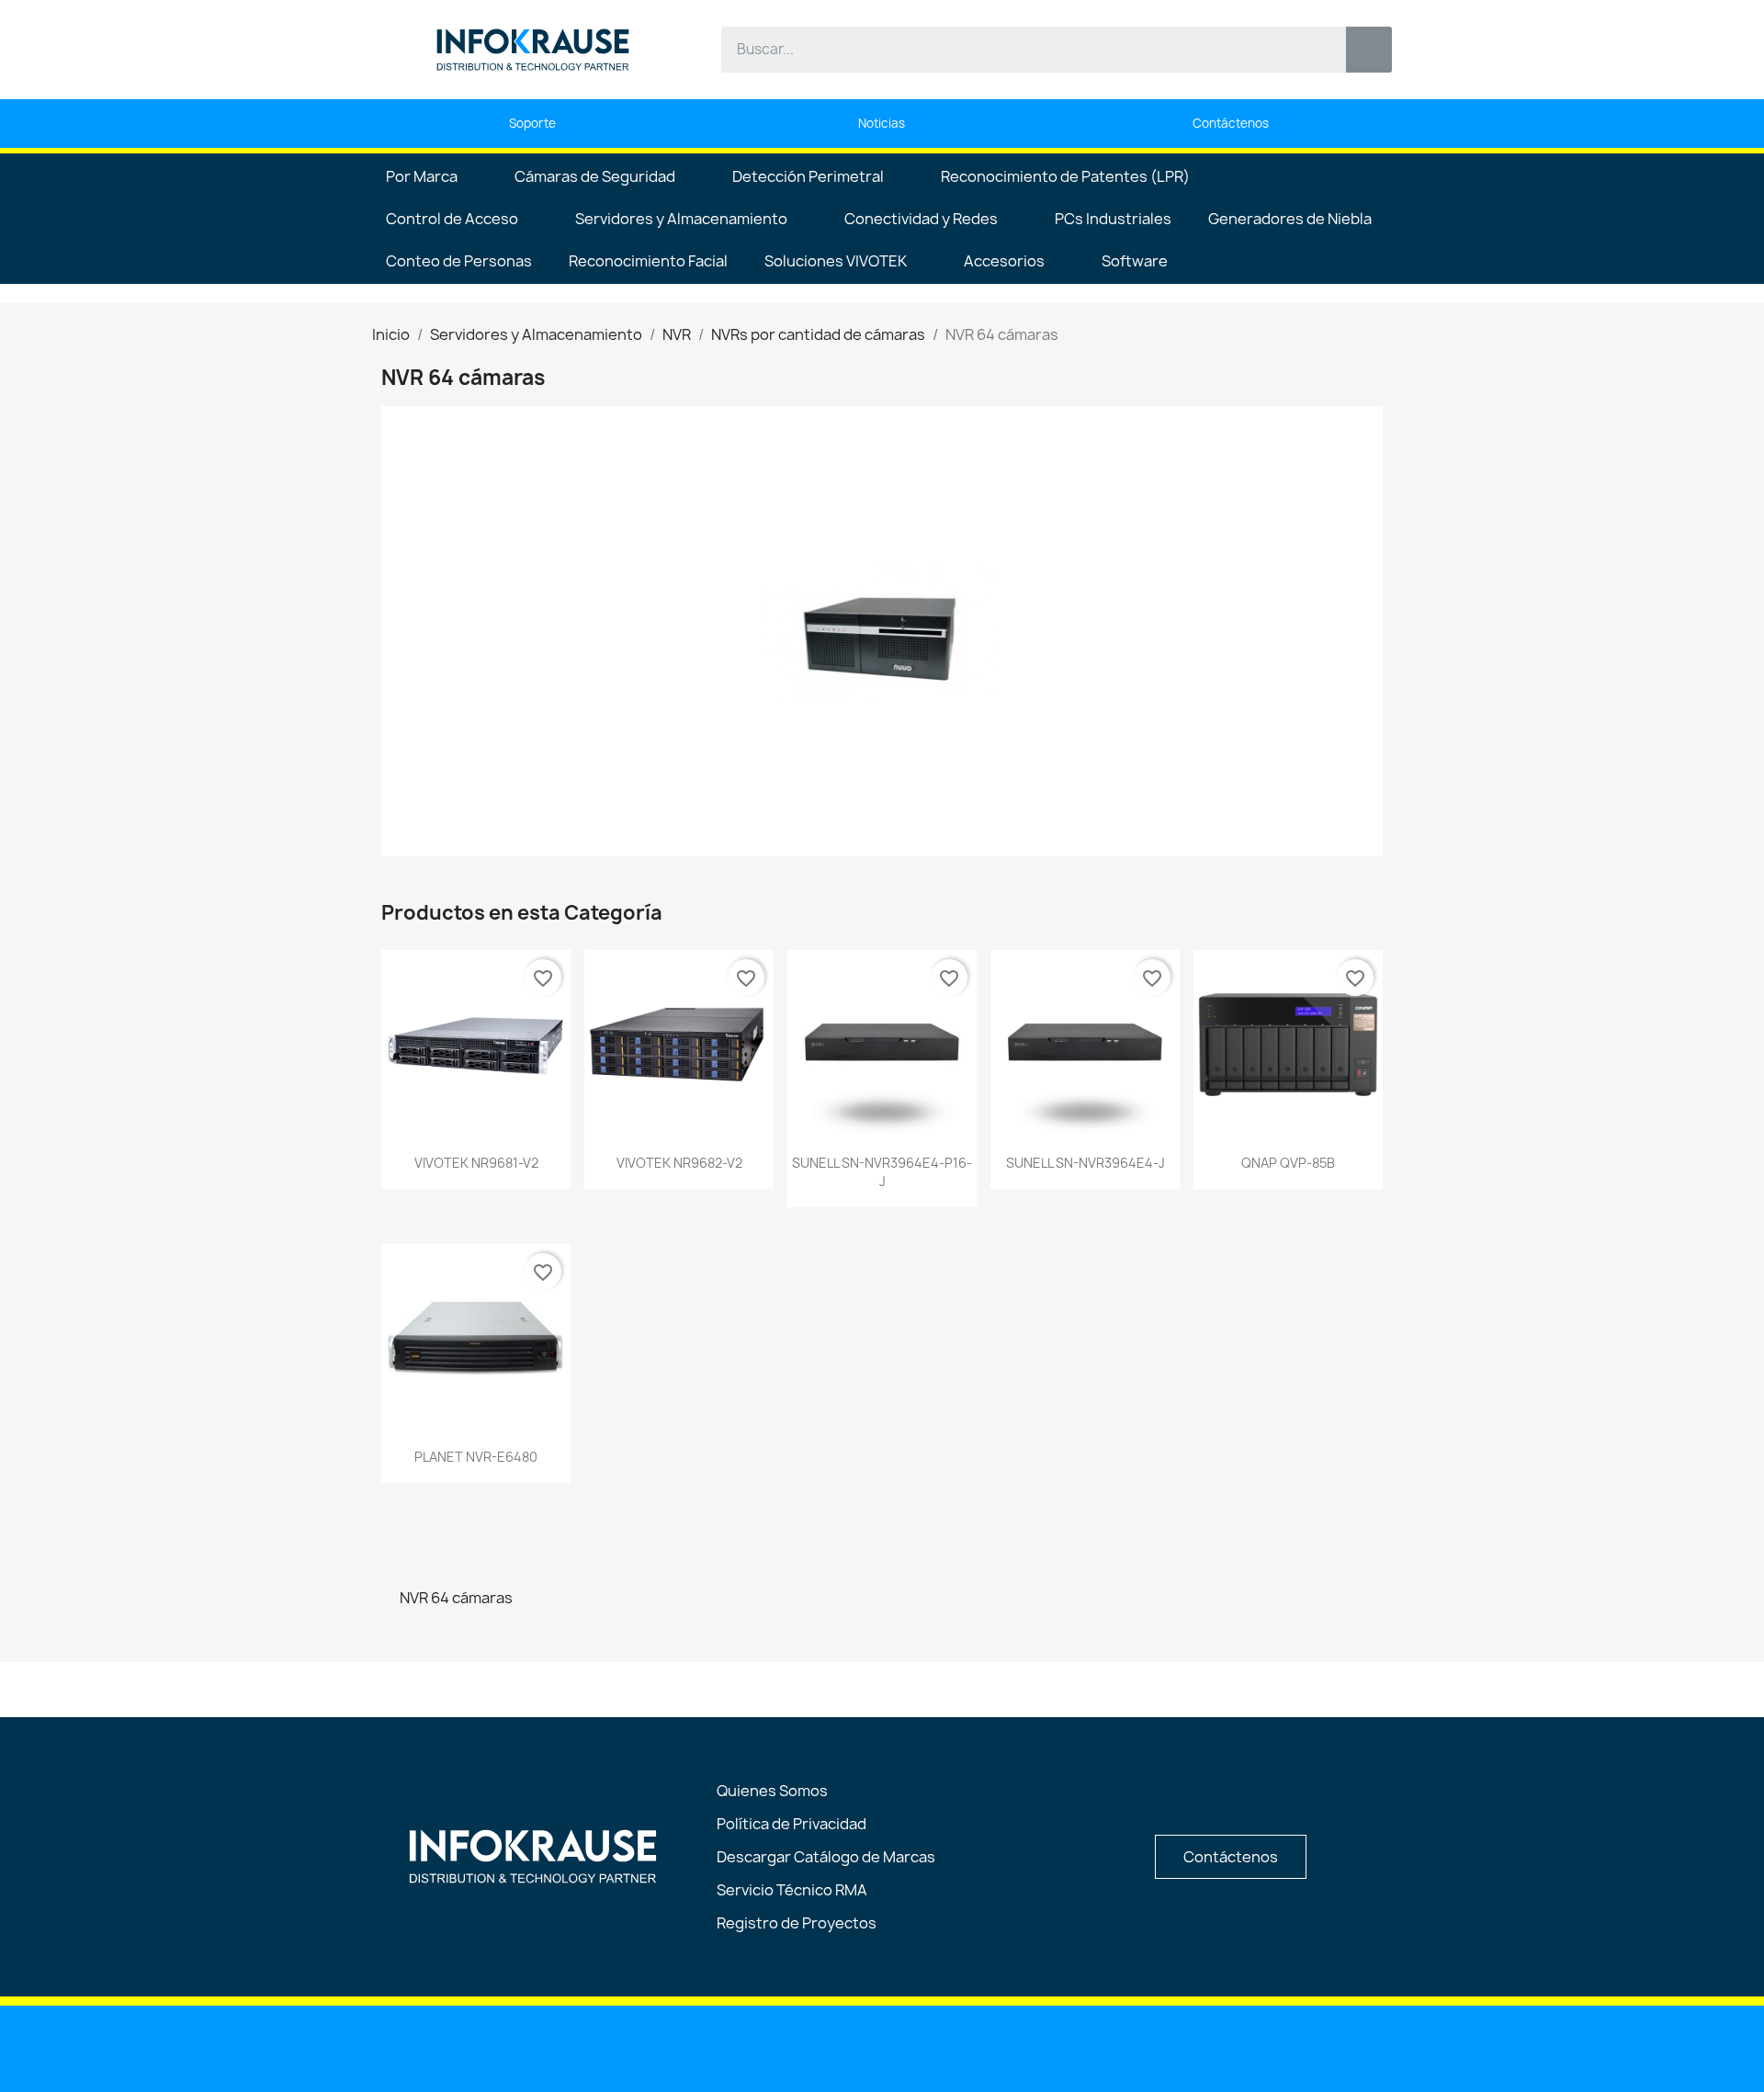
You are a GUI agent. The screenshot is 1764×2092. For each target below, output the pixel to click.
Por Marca (422, 176)
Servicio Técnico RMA (792, 1890)
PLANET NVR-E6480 (476, 1457)
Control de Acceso (452, 219)
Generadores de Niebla (1290, 219)
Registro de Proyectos (797, 1923)
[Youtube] (836, 2047)
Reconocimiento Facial (648, 261)
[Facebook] (883, 2047)
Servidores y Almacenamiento (681, 219)
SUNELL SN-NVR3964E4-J (1086, 1163)
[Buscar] (1369, 50)
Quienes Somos (772, 1791)
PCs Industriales (1113, 219)
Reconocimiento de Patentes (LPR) (1065, 176)
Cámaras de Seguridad (595, 176)
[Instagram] (930, 2047)
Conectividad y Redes (921, 219)
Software (1135, 261)
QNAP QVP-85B (1288, 1163)
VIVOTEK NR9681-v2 (476, 1163)
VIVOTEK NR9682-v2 (679, 1163)
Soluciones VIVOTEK (836, 261)
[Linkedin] (789, 2047)
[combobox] (1020, 50)
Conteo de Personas (459, 261)
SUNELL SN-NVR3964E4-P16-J (882, 1172)
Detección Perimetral (808, 176)
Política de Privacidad (792, 1824)
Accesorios (1004, 261)
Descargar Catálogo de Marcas (826, 1857)
